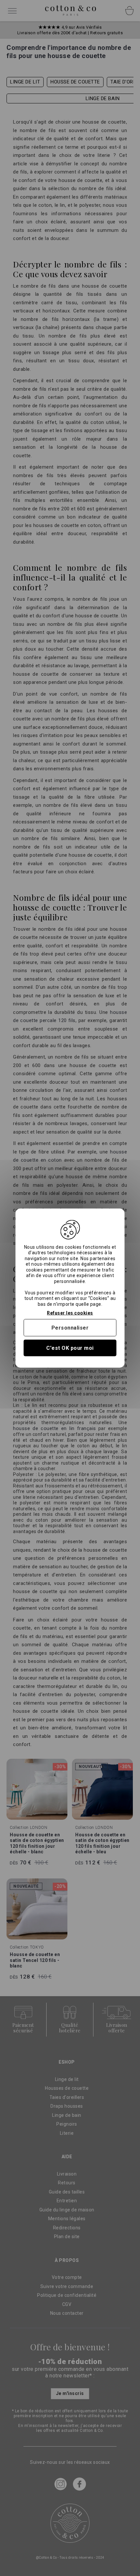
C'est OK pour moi (70, 1348)
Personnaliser (70, 1327)
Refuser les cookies (70, 1313)
